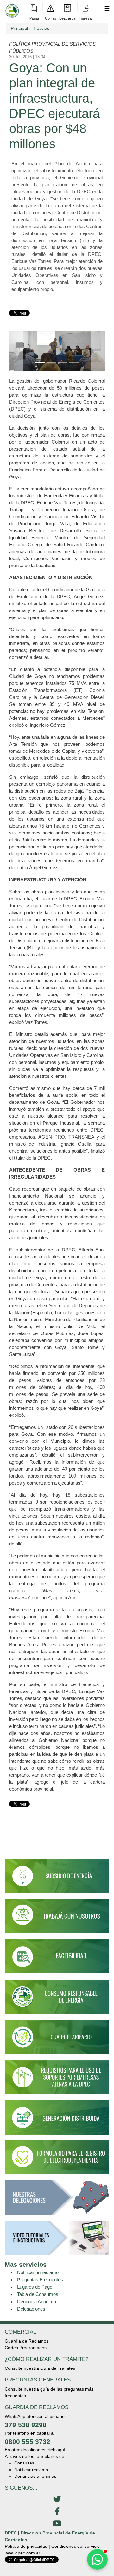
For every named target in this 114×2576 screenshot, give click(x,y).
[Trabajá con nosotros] (57, 1919)
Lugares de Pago (35, 2287)
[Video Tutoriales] (57, 2240)
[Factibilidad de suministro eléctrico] (57, 1959)
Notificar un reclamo (38, 2272)
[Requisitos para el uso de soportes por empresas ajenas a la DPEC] (57, 2080)
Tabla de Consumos (38, 2294)
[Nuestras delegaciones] (57, 2200)
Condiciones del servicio (76, 2546)
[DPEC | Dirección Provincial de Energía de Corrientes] (11, 7)
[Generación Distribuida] (57, 2117)
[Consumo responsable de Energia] (57, 1999)
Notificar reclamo (31, 2470)
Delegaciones (31, 2309)
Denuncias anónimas (35, 2476)
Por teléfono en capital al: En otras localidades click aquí (35, 2442)
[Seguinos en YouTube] (57, 2524)
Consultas (24, 2463)
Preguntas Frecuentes (40, 2280)
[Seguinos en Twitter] (57, 2500)
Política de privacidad (26, 2546)
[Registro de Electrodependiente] (57, 2156)
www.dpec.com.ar (22, 2553)
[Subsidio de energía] (57, 1878)
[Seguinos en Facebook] (57, 2512)
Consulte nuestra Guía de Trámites (40, 2368)
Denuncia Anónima (37, 2301)
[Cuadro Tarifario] (57, 2040)
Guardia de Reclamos (27, 2341)
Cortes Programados (26, 2348)
